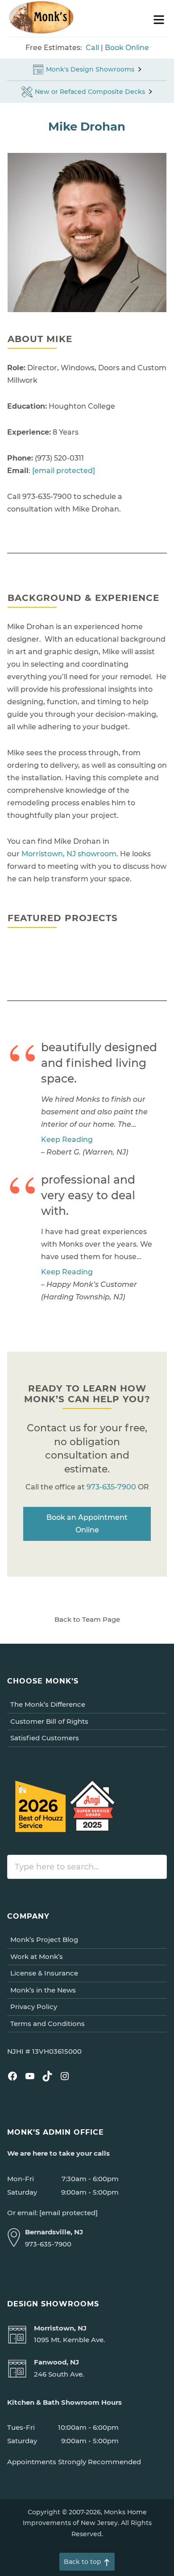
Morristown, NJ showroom (69, 854)
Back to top (83, 2562)
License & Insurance (44, 1973)
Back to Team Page (87, 1619)
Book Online (127, 48)
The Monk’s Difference (48, 1704)
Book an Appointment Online (87, 1524)
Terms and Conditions (48, 2024)
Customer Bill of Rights (49, 1721)
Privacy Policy (34, 2007)
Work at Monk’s (37, 1956)
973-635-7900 (111, 1487)
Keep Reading (67, 1140)
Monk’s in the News (43, 1990)
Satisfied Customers (45, 1738)
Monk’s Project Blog (44, 1939)
